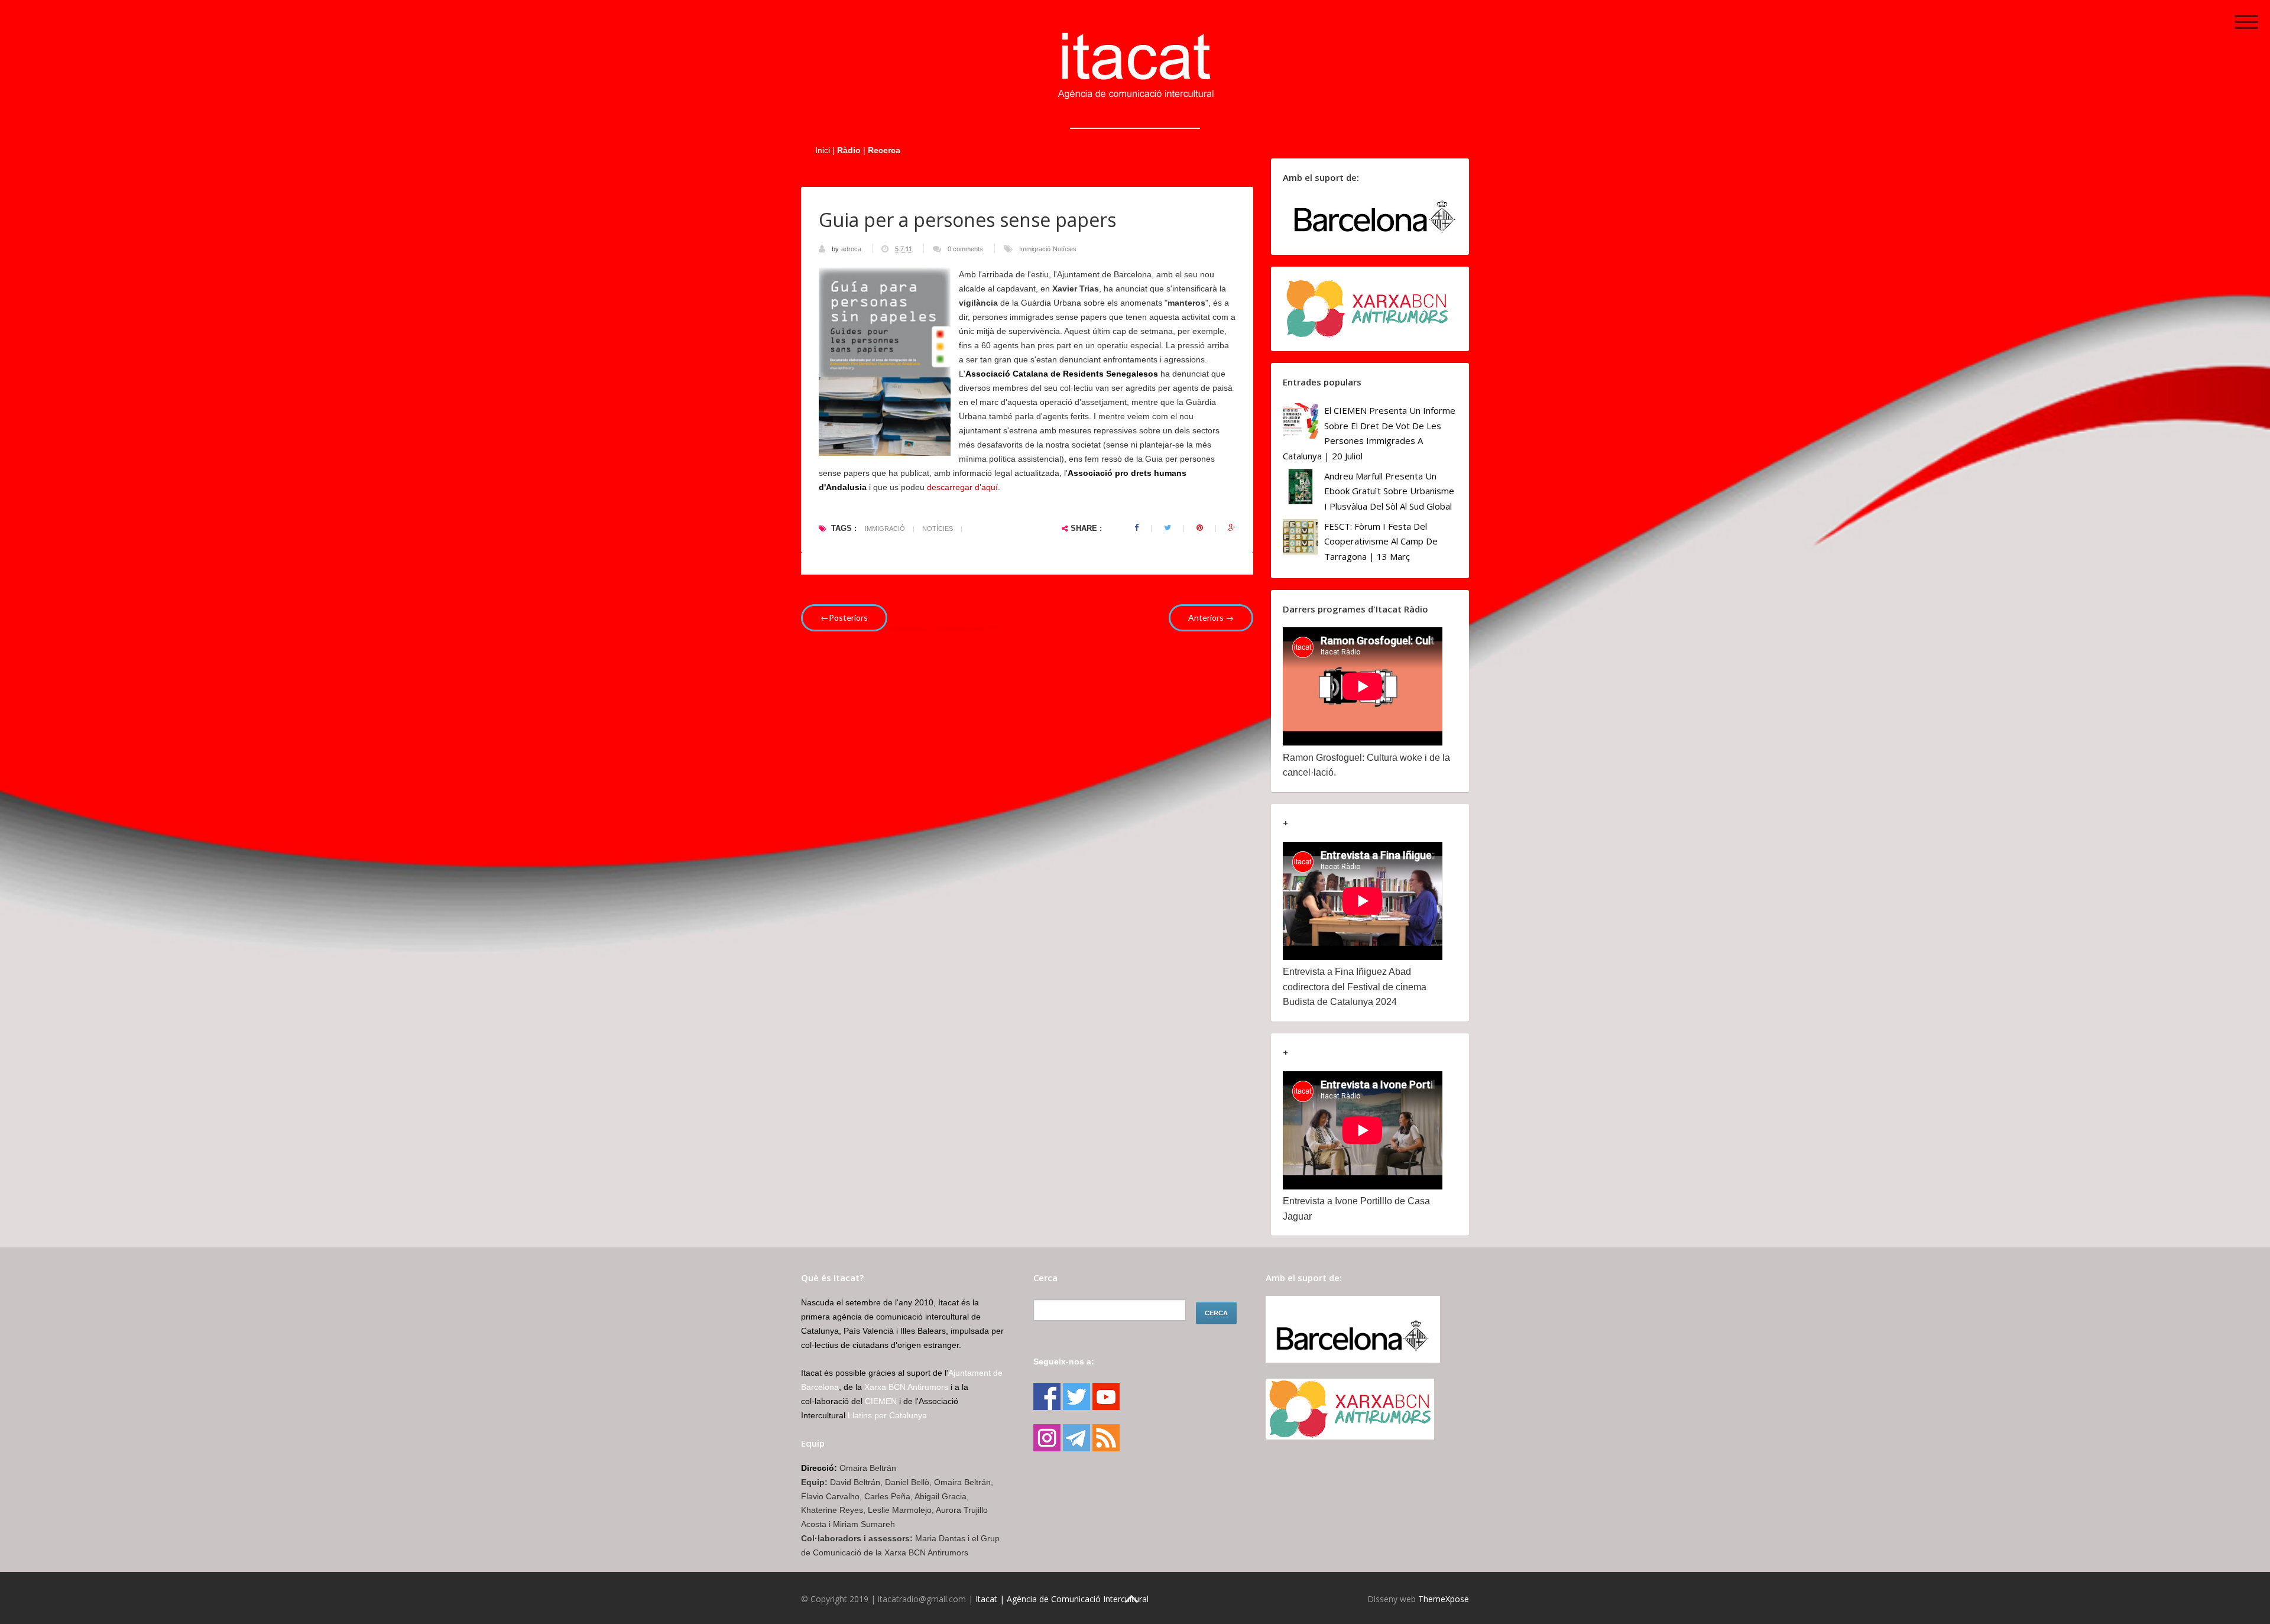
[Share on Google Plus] (1232, 528)
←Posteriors (844, 617)
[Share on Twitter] (1168, 528)
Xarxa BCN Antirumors (906, 1387)
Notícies (1065, 249)
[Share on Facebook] (1136, 528)
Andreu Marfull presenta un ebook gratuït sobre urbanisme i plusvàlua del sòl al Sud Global (1389, 491)
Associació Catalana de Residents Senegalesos (1062, 374)
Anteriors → (1211, 617)
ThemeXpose (1444, 1599)
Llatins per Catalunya (887, 1415)
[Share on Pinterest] (1200, 528)
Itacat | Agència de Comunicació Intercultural (1062, 1599)
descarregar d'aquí (962, 487)
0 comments (965, 249)
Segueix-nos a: (1064, 1362)
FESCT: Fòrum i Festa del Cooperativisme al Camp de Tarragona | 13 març (1381, 541)
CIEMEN (881, 1401)
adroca (852, 249)
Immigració (1035, 249)
